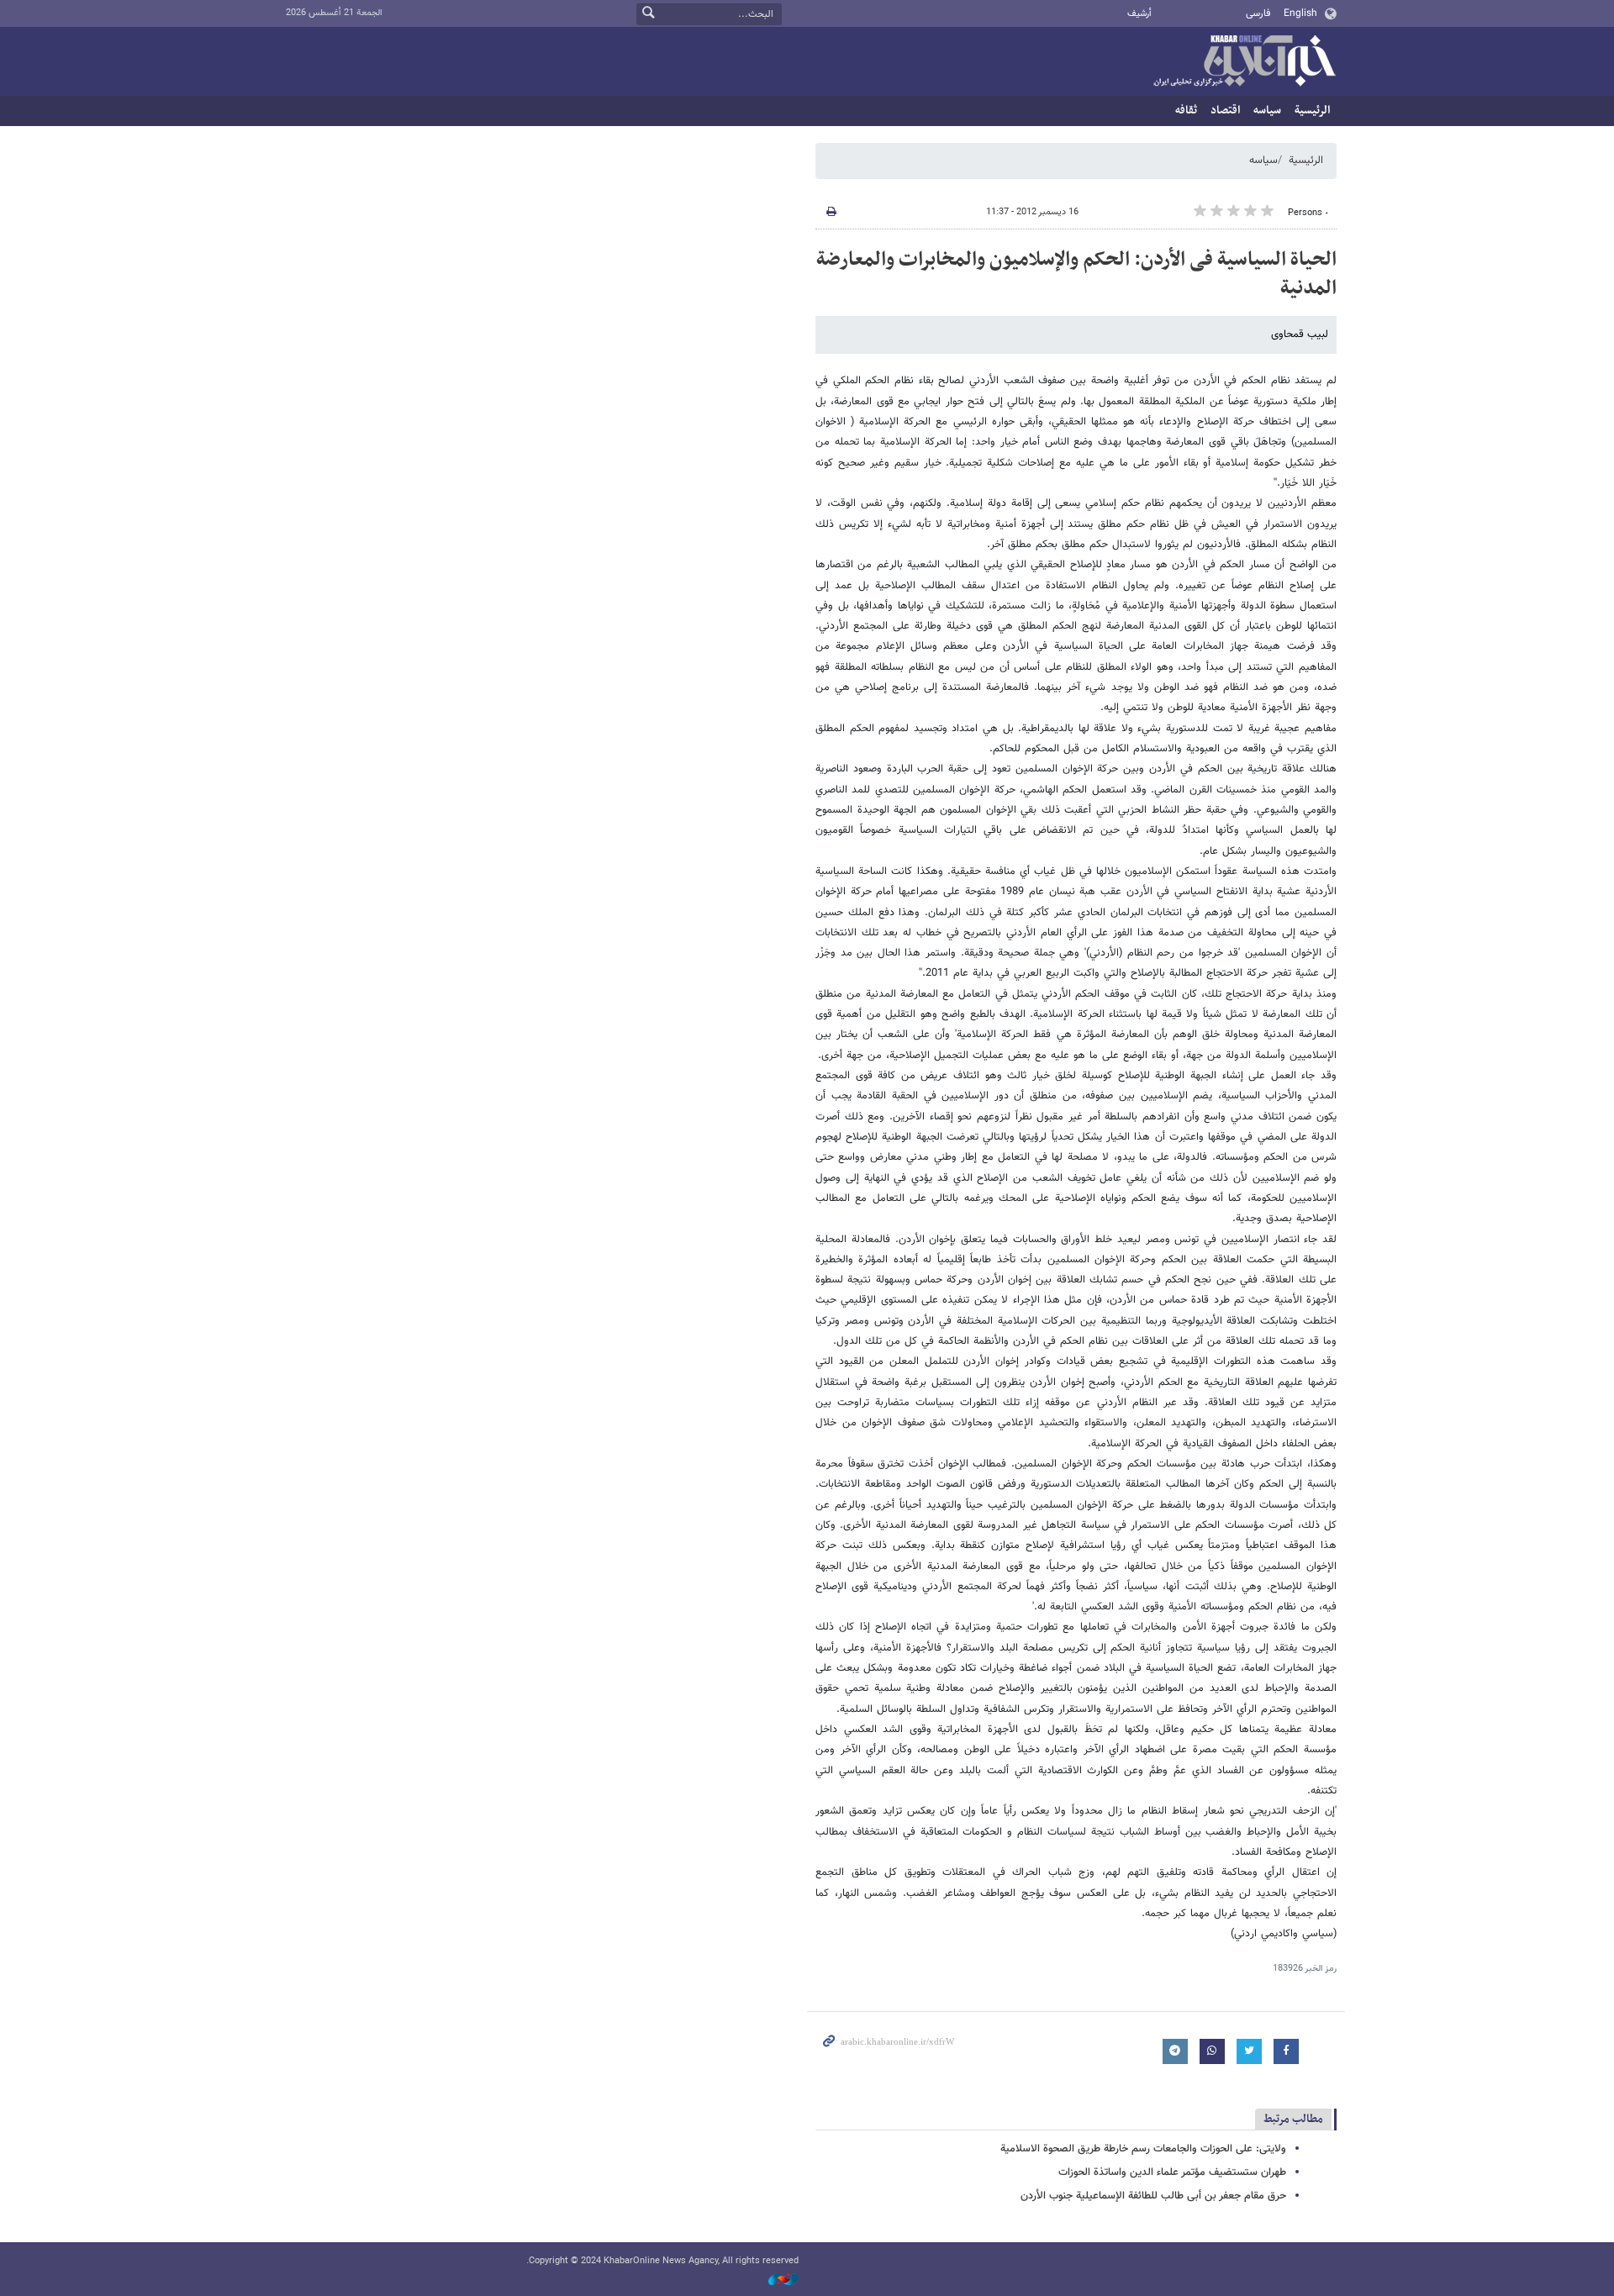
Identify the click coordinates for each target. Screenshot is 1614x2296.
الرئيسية (1312, 111)
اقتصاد (1225, 111)
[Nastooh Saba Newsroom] (775, 2280)
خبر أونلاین (1244, 62)
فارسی (1258, 13)
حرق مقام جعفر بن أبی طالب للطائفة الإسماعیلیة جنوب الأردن (1153, 2196)
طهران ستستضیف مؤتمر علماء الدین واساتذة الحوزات (1172, 2172)
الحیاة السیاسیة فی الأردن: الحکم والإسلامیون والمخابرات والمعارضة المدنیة (1076, 274)
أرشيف (1139, 14)
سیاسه (1267, 111)
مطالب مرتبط (1293, 2119)
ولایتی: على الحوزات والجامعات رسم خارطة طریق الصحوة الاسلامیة (1143, 2149)
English (1300, 13)
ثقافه (1186, 111)
